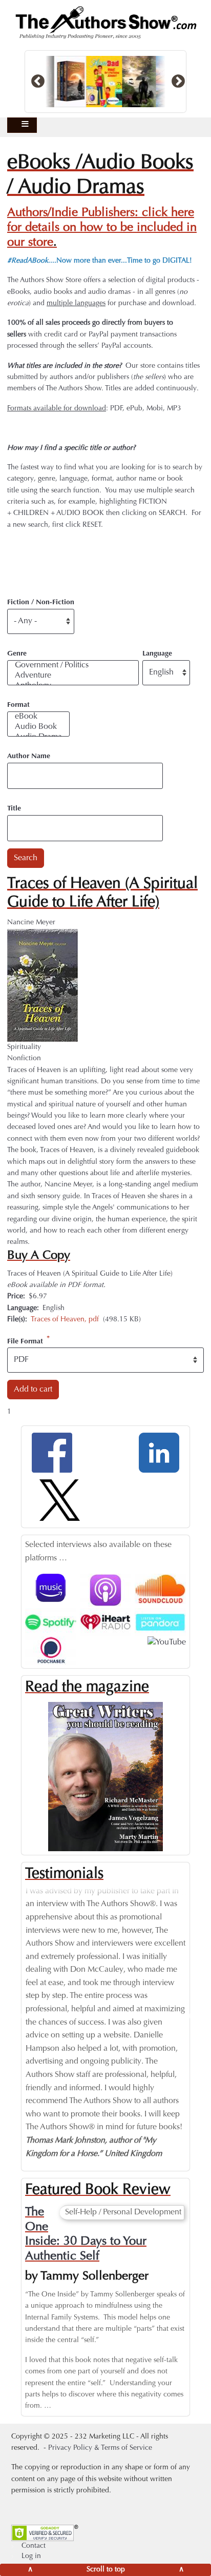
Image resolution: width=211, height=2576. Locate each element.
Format (18, 705)
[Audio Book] (38, 727)
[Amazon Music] (51, 1588)
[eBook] (38, 717)
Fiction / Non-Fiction (41, 603)
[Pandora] (160, 1622)
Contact (34, 2546)
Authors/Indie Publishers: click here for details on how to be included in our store (102, 228)
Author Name (29, 757)
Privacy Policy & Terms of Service (100, 2448)
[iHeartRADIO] (105, 1622)
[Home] (105, 23)
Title (14, 809)
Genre (17, 654)
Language (157, 654)
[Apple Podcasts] (105, 1591)
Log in (31, 2557)
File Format (25, 1341)
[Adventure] (73, 676)
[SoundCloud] (160, 1589)
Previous (17, 2016)
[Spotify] (51, 1622)
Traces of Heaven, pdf (65, 1320)
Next (194, 2016)
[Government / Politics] (73, 666)
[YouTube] (167, 1642)
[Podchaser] (51, 1650)
